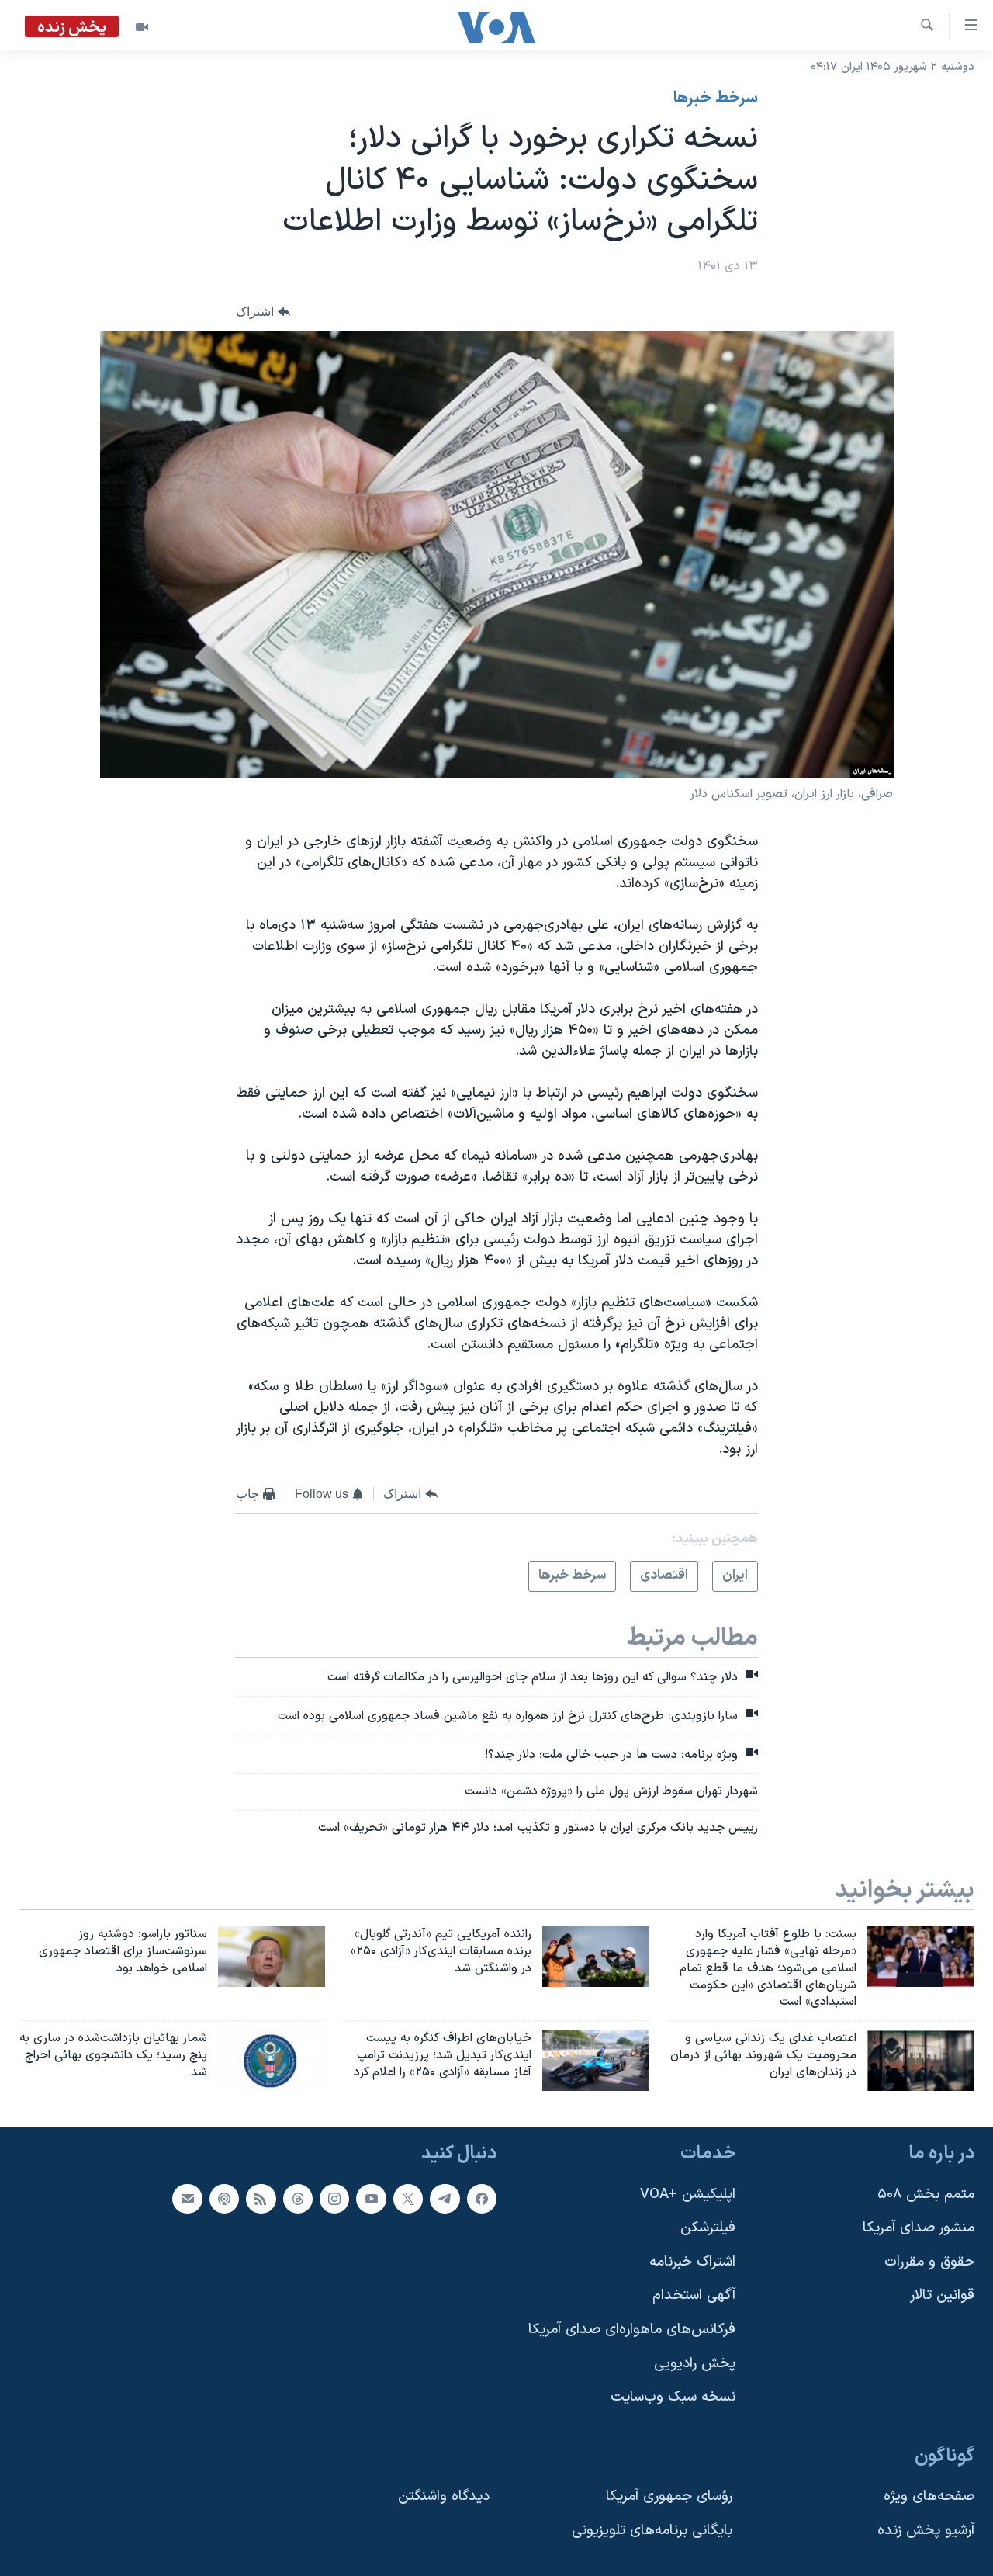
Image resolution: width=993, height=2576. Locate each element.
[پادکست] (224, 2198)
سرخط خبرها (716, 99)
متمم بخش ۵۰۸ (926, 2194)
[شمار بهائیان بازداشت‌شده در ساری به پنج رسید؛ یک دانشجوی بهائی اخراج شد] (272, 2061)
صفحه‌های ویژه (929, 2496)
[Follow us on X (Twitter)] (408, 2198)
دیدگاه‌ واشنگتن (444, 2496)
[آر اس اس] (261, 2198)
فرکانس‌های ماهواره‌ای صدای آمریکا (632, 2330)
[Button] (263, 312)
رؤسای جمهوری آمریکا (669, 2496)
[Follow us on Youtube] (371, 2198)
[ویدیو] (142, 27)
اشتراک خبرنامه (692, 2262)
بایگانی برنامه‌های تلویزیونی (652, 2531)
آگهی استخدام (694, 2295)
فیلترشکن (708, 2228)
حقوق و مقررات (929, 2262)
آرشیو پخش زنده (926, 2531)
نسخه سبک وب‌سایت (673, 2397)
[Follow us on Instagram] (334, 2198)
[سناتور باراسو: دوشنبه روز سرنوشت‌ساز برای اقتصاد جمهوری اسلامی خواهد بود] (272, 1957)
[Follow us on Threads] (298, 2198)
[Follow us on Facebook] (482, 2198)
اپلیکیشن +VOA (688, 2194)
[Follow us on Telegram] (445, 2198)
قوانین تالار (942, 2295)
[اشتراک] (187, 2198)
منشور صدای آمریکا (919, 2228)
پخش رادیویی (695, 2364)
